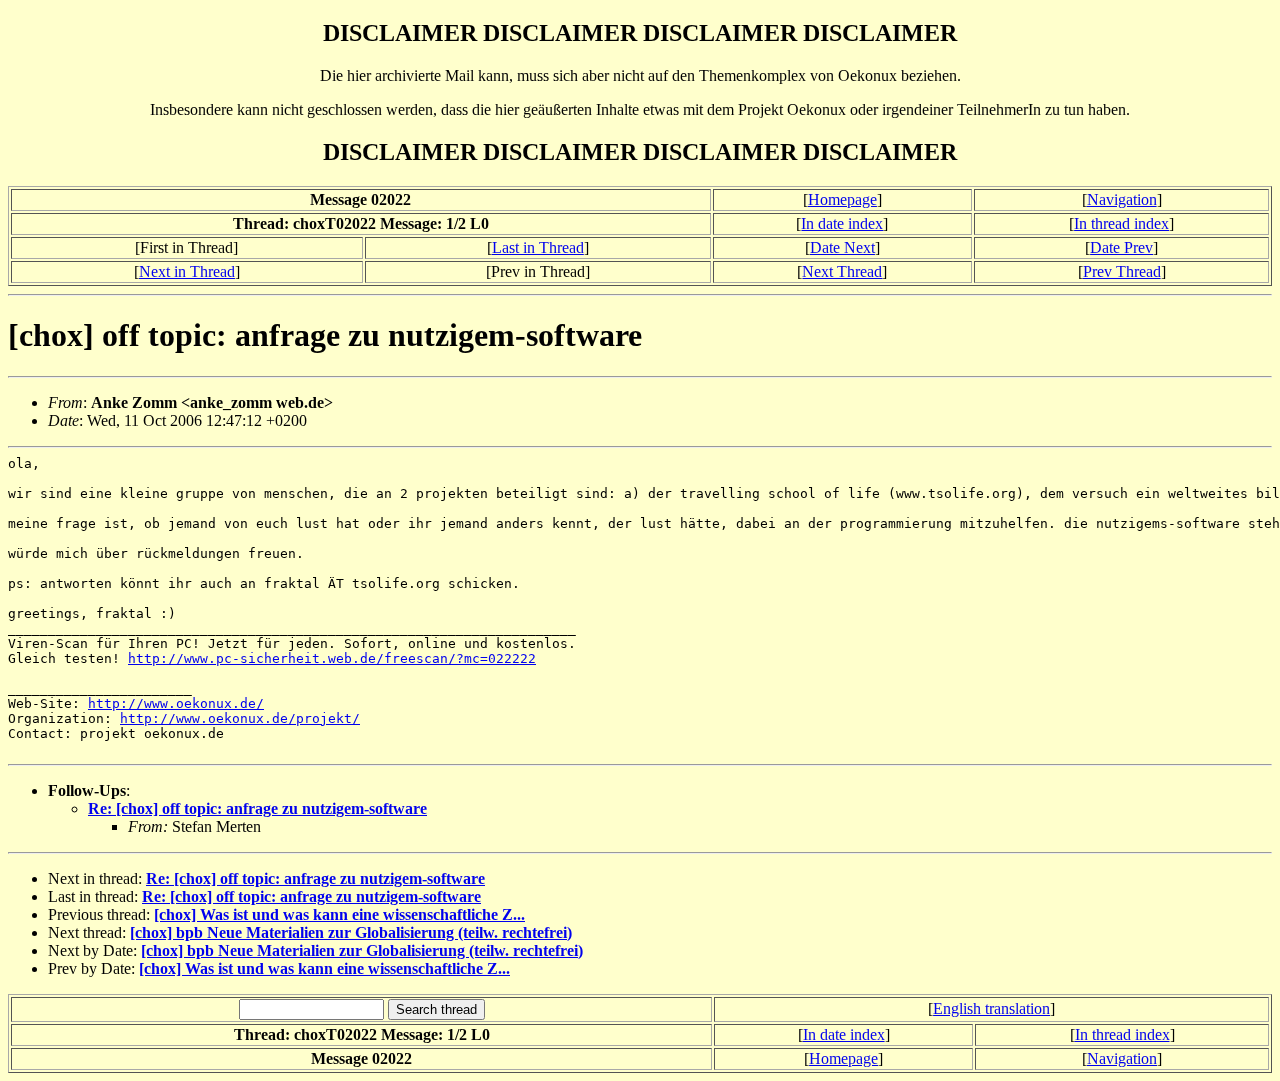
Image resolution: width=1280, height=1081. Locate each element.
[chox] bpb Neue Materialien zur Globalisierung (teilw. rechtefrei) (351, 932)
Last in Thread (538, 247)
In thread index (1121, 223)
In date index (842, 223)
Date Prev (1121, 247)
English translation (991, 1008)
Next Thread (842, 271)
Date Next (842, 247)
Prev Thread (1122, 271)
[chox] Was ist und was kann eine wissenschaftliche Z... (339, 914)
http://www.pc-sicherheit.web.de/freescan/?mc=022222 (332, 658)
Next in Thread (187, 271)
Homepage (842, 199)
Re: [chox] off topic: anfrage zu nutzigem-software (257, 808)
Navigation (1122, 199)
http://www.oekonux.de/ (176, 703)
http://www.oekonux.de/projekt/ (240, 718)
